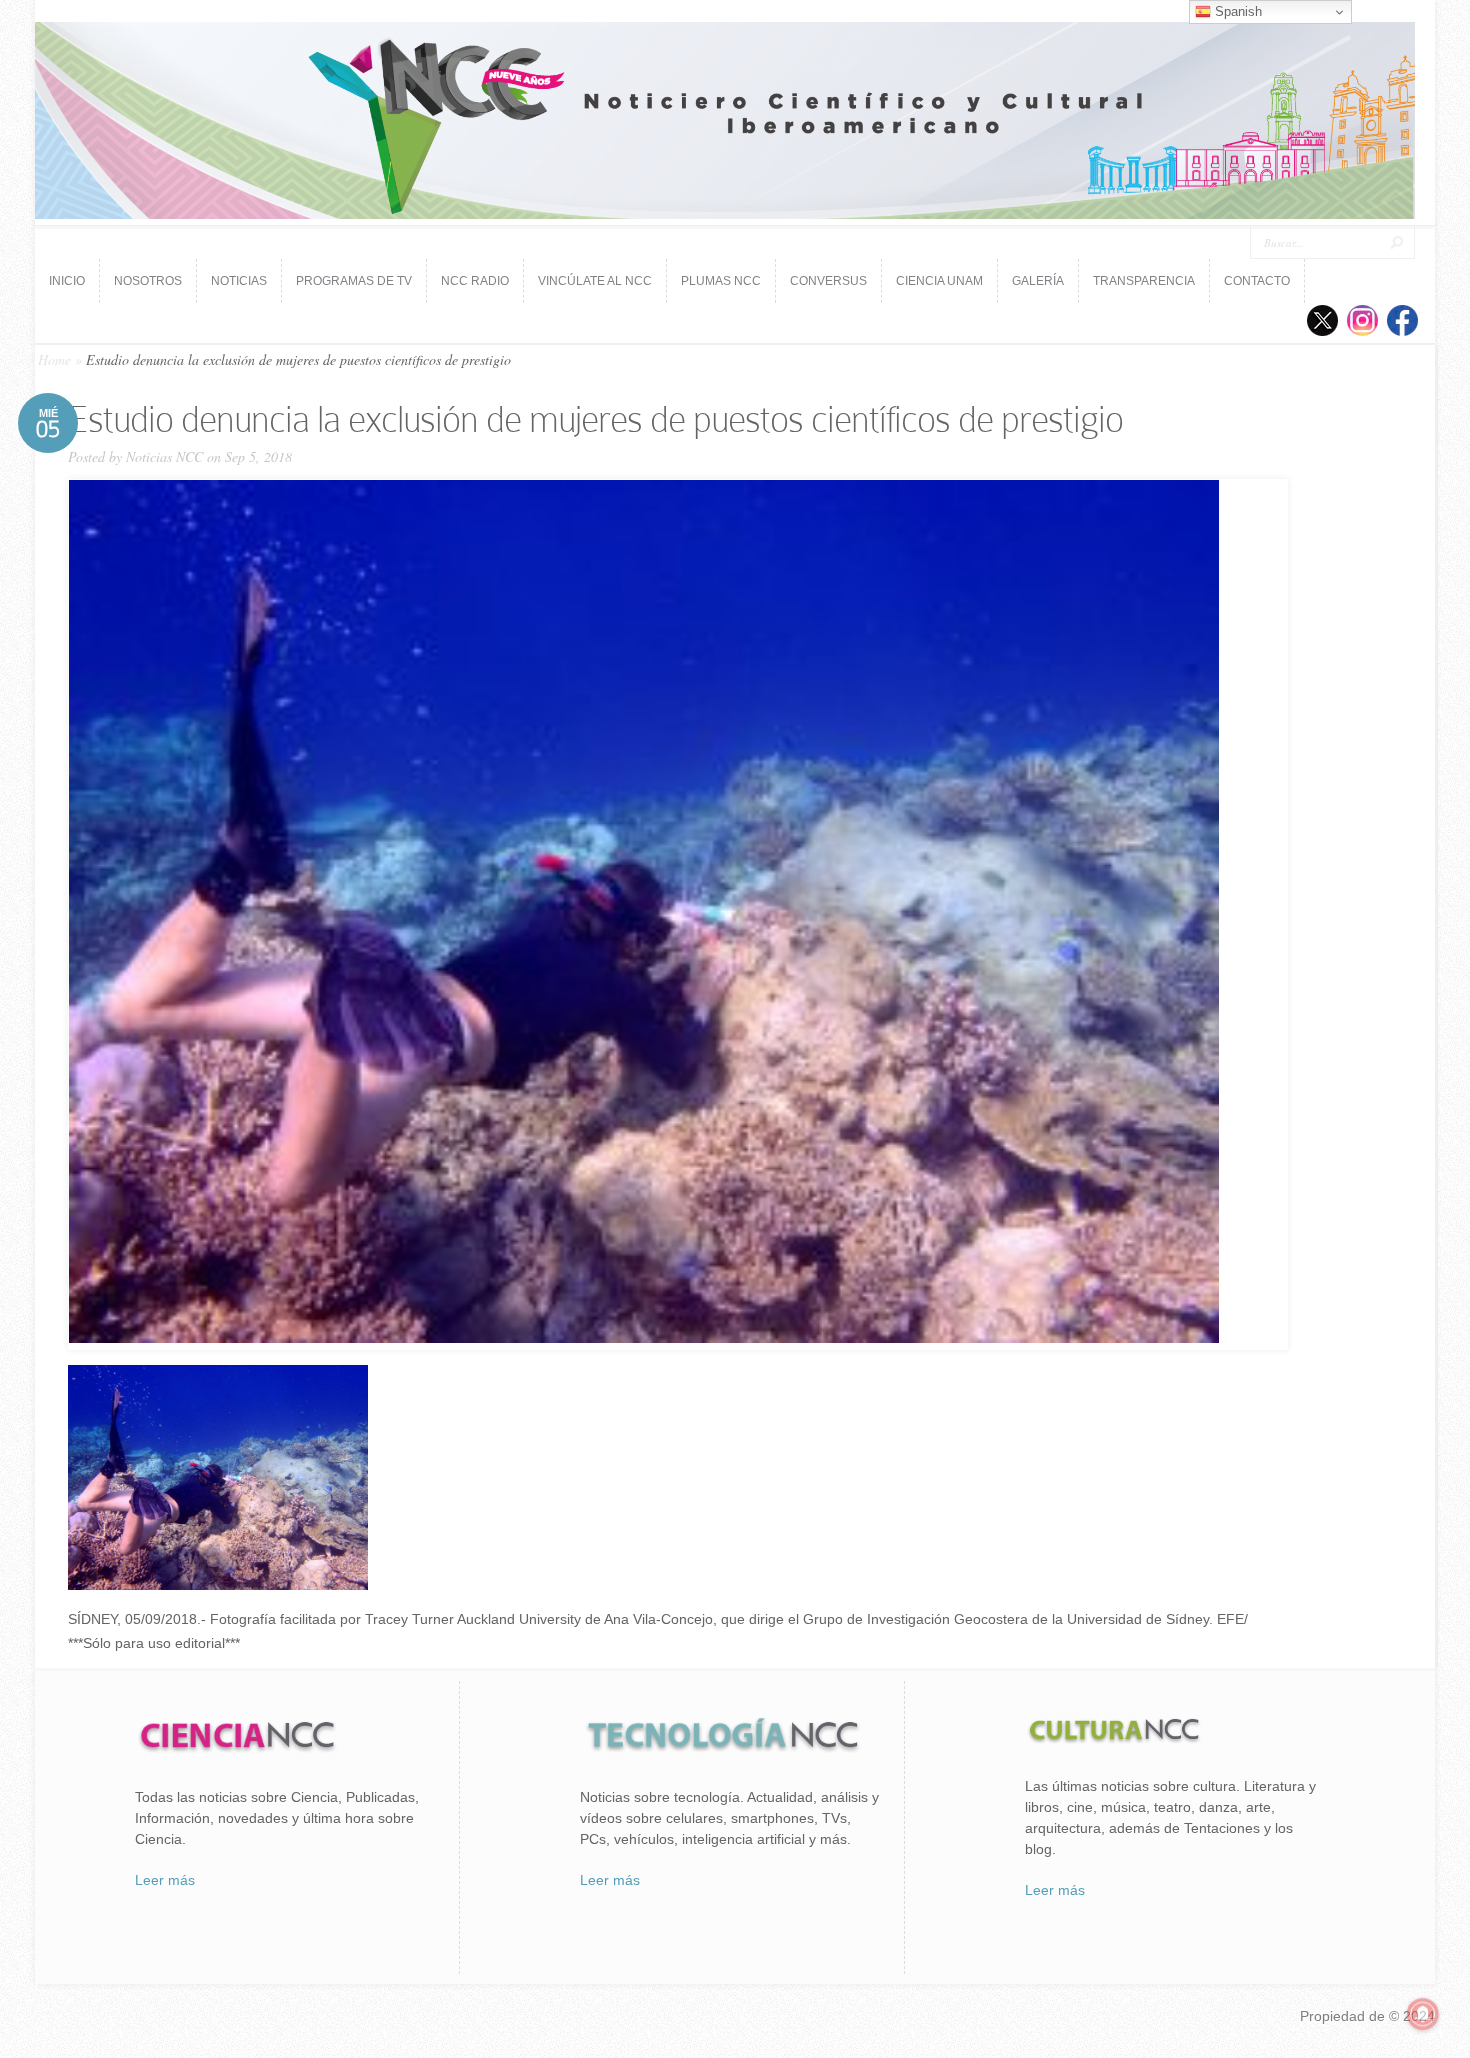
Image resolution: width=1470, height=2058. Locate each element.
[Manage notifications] (1423, 2014)
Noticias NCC (164, 456)
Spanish (1236, 11)
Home (54, 359)
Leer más (165, 1880)
